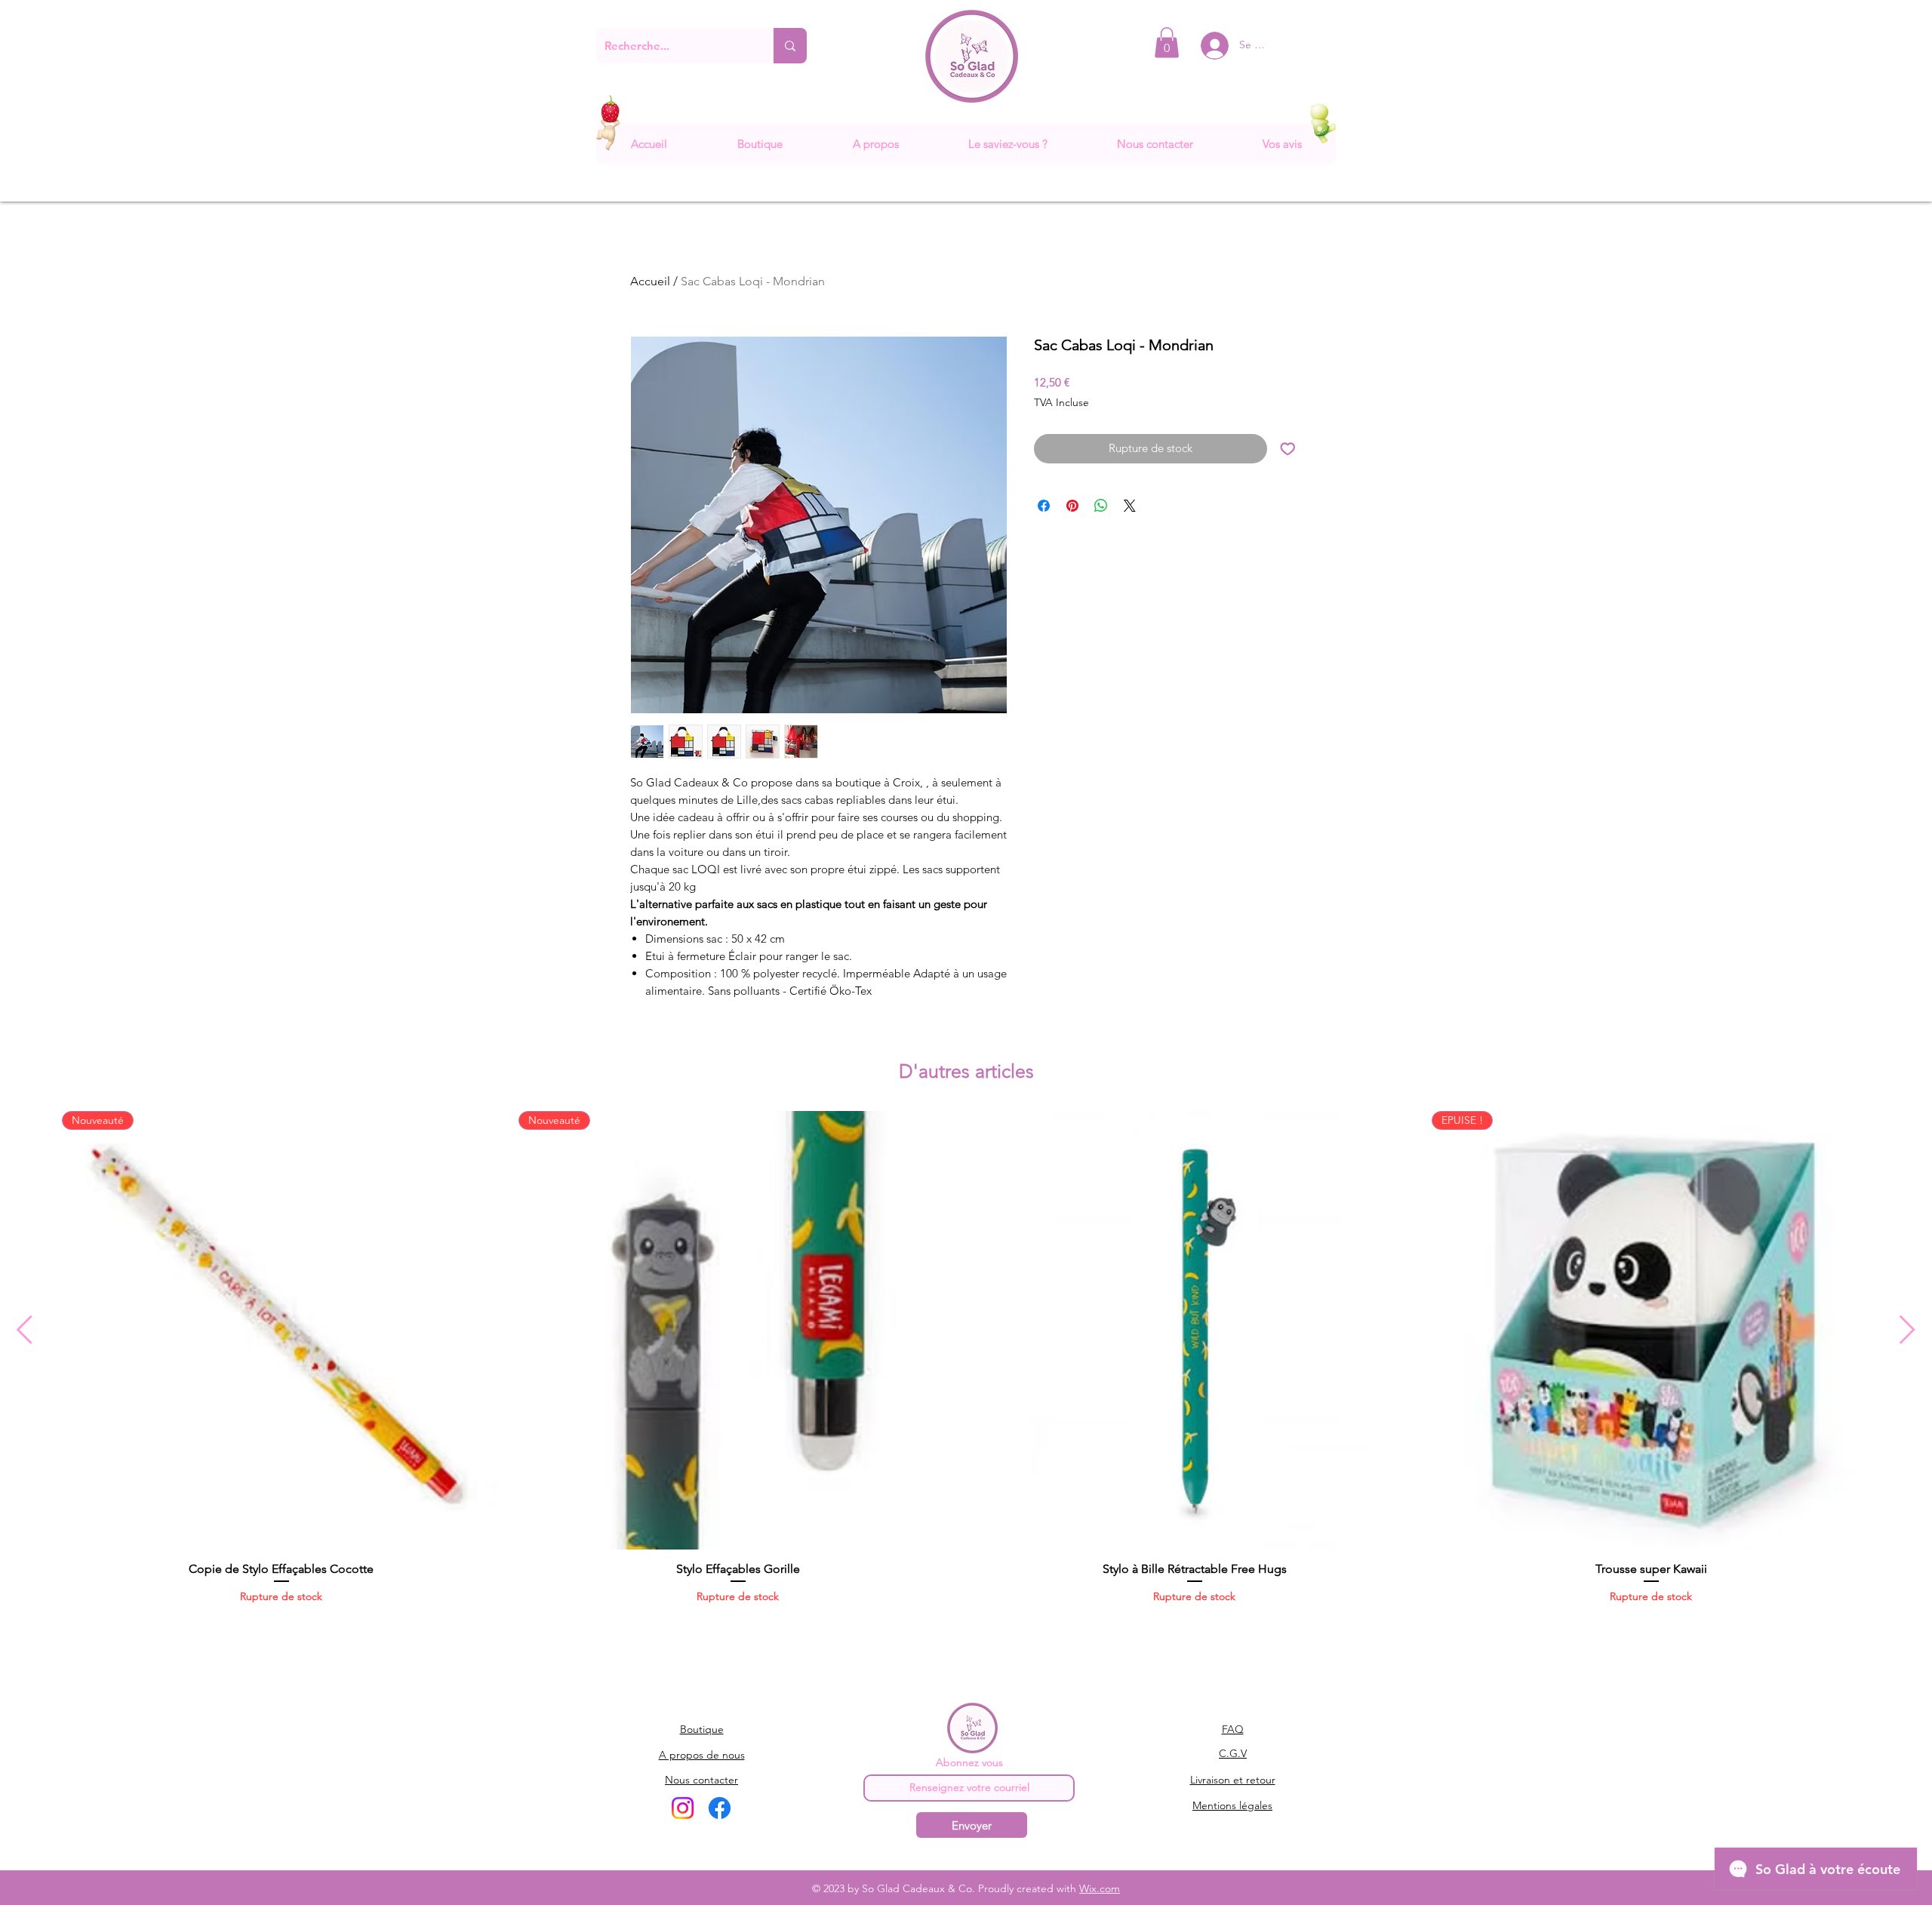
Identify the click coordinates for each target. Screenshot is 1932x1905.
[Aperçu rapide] (1194, 1330)
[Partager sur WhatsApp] (1101, 506)
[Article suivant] (1907, 1329)
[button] (1167, 43)
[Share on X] (1130, 506)
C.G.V (1233, 1753)
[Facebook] (720, 1808)
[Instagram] (683, 1808)
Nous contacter (701, 1780)
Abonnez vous (969, 1762)
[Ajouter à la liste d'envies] (1288, 449)
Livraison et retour (1233, 1780)
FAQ (1233, 1729)
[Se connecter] (1203, 46)
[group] (966, 1365)
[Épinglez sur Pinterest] (1072, 506)
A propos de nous (702, 1755)
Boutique (702, 1729)
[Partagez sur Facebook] (1044, 506)
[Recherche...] (790, 46)
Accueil (650, 281)
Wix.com (1100, 1888)
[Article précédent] (25, 1329)
